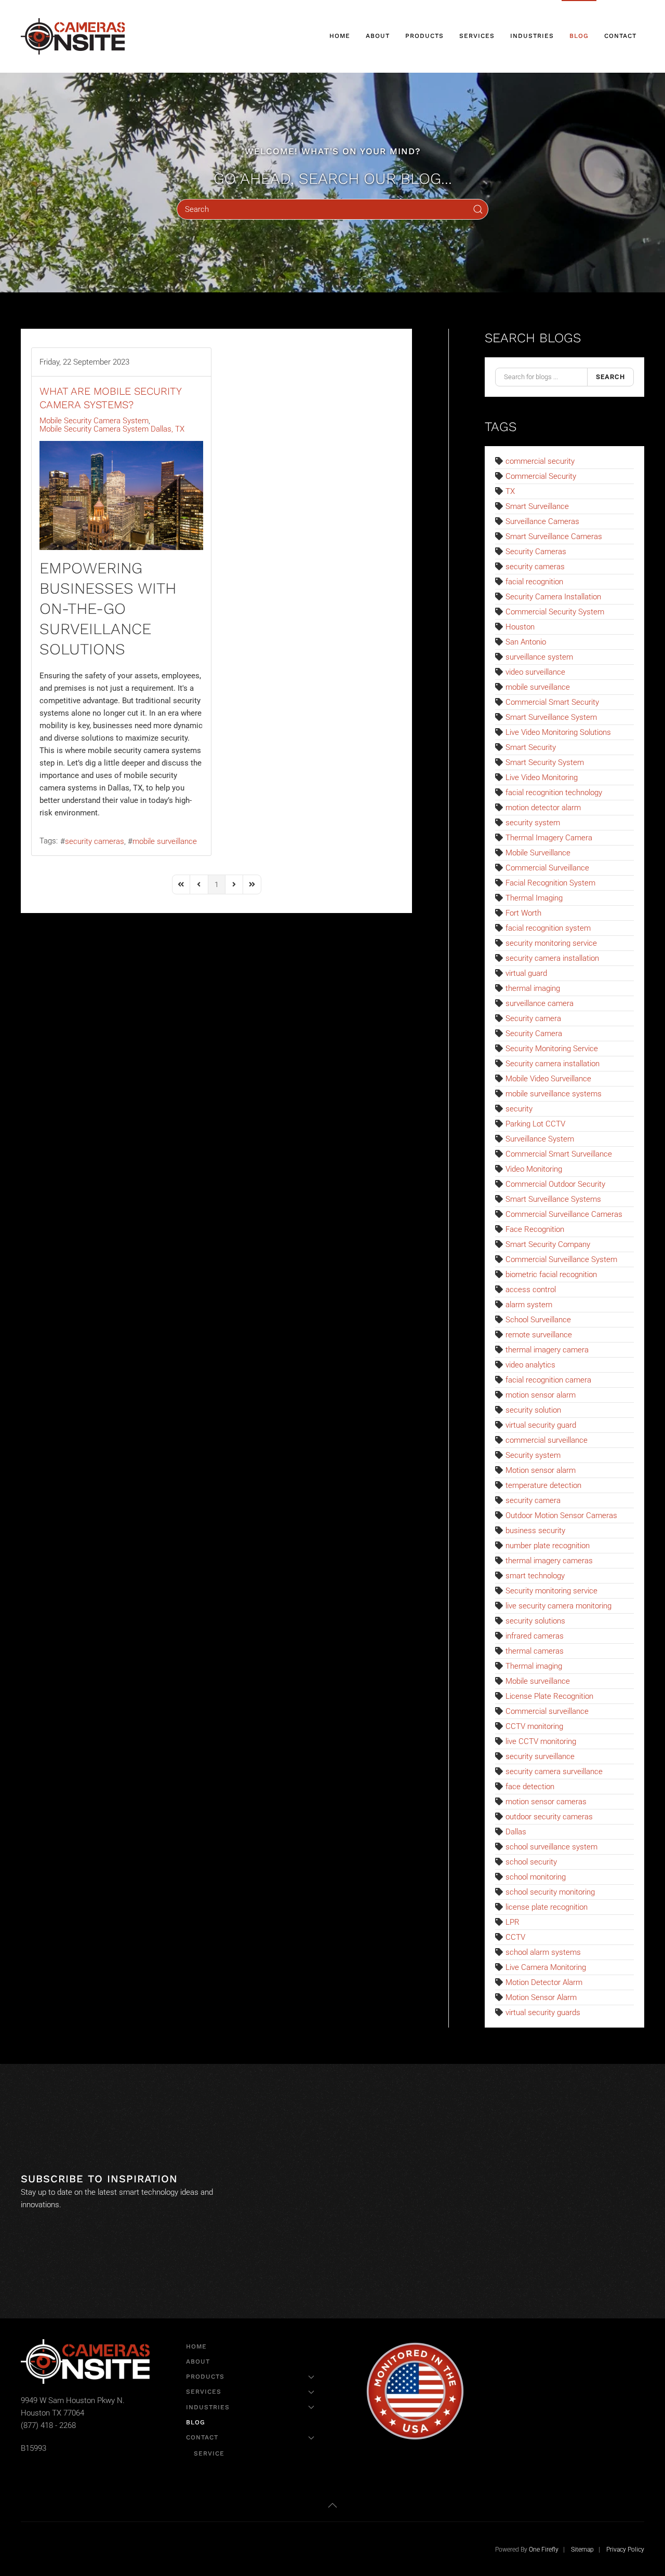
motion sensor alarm (541, 1395)
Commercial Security (541, 476)
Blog (579, 36)
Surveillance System (540, 1139)
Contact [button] (620, 36)
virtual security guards (543, 2013)
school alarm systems (543, 1952)
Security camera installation (553, 1064)
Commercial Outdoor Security (555, 1184)
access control (531, 1290)
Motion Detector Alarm (544, 1982)
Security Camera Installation (553, 597)
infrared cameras (535, 1636)
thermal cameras (535, 1651)
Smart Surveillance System (551, 717)
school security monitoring (550, 1892)
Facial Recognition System (550, 883)
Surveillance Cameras (542, 521)
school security (531, 1862)
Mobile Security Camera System (94, 421)
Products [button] (424, 36)
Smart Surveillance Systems (553, 1199)
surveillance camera (540, 1003)
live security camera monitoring (558, 1606)
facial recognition (534, 582)
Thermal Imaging (534, 898)
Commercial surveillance (547, 1711)
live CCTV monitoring (541, 1741)
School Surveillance (538, 1320)
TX (510, 491)
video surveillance (535, 672)
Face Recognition (535, 1229)
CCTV (515, 1937)
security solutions (535, 1621)
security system (533, 823)
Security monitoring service (551, 1591)
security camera (533, 1500)
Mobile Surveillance (538, 853)
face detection (530, 1787)
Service (209, 2453)
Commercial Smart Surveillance (559, 1154)
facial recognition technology (554, 793)
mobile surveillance (165, 841)
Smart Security (531, 747)
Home (340, 36)
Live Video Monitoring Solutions (558, 732)
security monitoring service (551, 943)
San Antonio (526, 642)
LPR (513, 1922)
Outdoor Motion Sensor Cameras (561, 1515)
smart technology (535, 1576)
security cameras (95, 841)
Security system (533, 1455)
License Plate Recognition (549, 1696)
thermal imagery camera (547, 1350)
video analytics (530, 1365)
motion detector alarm (543, 808)
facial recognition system (548, 928)
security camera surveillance (554, 1772)
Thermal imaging (534, 1666)
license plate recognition (547, 1907)
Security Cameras (536, 552)
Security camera (533, 1018)
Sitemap (582, 2550)
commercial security (540, 461)
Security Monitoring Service (552, 1049)
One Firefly (544, 2550)
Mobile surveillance (538, 1681)
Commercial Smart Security (552, 702)
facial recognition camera (548, 1380)
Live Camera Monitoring (546, 1967)
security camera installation (552, 958)
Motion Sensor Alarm (541, 1997)
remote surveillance (539, 1335)
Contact (202, 2437)
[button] (332, 2505)
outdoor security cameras (549, 1817)
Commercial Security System (555, 612)
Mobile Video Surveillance (548, 1079)
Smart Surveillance (537, 506)
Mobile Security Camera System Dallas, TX (112, 429)
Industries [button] (532, 36)
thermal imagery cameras (549, 1561)
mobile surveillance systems (554, 1094)
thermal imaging (533, 988)
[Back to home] (74, 36)
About (378, 36)
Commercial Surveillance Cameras (564, 1214)
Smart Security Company (548, 1244)
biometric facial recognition (551, 1274)
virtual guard (526, 973)
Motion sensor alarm (541, 1470)
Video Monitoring (534, 1169)
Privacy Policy (625, 2550)
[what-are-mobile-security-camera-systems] (121, 495)
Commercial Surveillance (547, 868)
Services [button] (477, 36)
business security (535, 1531)
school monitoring (536, 1877)
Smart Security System (545, 762)
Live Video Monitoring (542, 777)
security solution (533, 1410)
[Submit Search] (478, 209)
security (519, 1109)
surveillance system (539, 657)
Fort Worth (523, 913)
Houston (520, 627)
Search (610, 377)
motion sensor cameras (546, 1802)
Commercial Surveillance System (561, 1259)
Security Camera (534, 1034)
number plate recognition (548, 1546)
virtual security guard (541, 1425)
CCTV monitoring (534, 1726)
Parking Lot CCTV (535, 1124)
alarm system (529, 1305)
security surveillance (540, 1756)
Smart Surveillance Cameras (554, 536)
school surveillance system (551, 1847)
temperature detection (543, 1485)
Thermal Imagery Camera (549, 838)
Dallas (516, 1832)
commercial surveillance (547, 1440)
